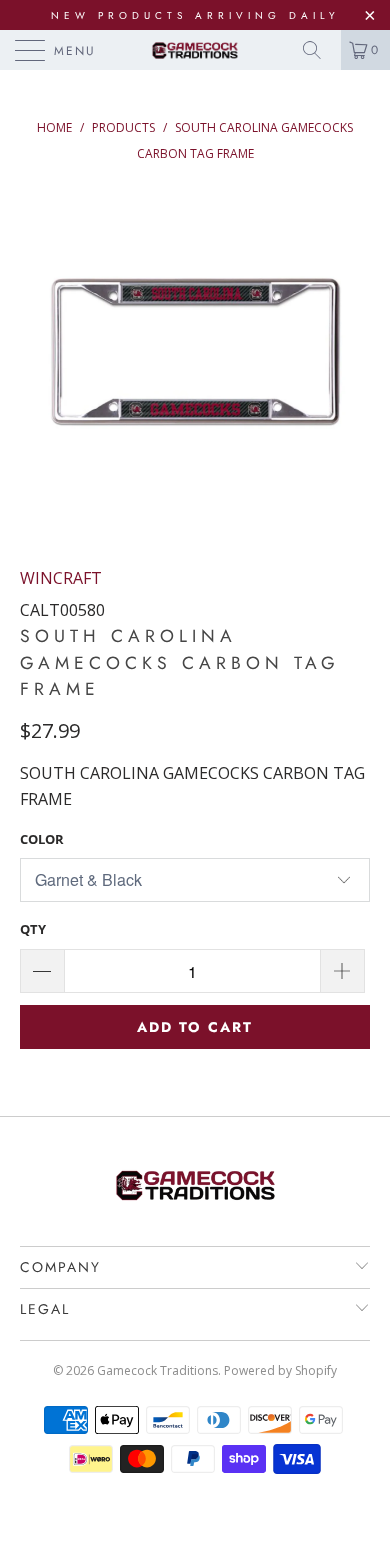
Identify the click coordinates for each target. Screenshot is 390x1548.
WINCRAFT (61, 578)
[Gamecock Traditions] (195, 50)
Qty (33, 929)
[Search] (319, 50)
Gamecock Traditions (157, 1370)
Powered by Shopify (280, 1370)
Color (42, 839)
